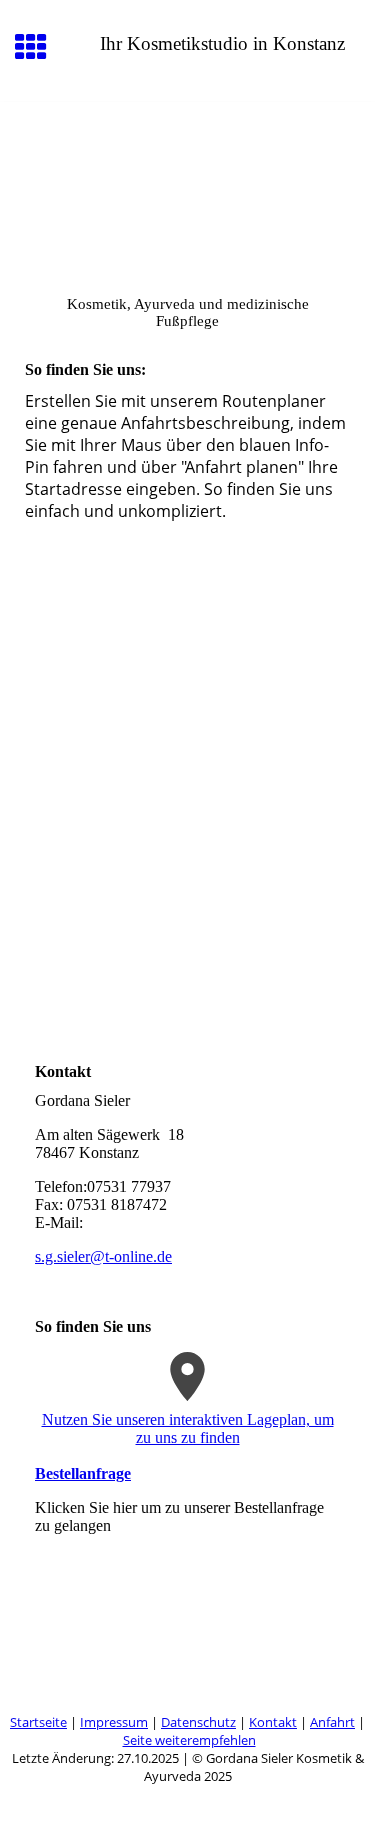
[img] (187, 186)
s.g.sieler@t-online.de (103, 1256)
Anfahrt (332, 1722)
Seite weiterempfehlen (189, 1740)
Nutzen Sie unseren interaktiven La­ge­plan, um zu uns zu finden (188, 1428)
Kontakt (273, 1722)
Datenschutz (198, 1722)
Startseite (38, 1722)
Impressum (114, 1722)
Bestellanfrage (83, 1473)
